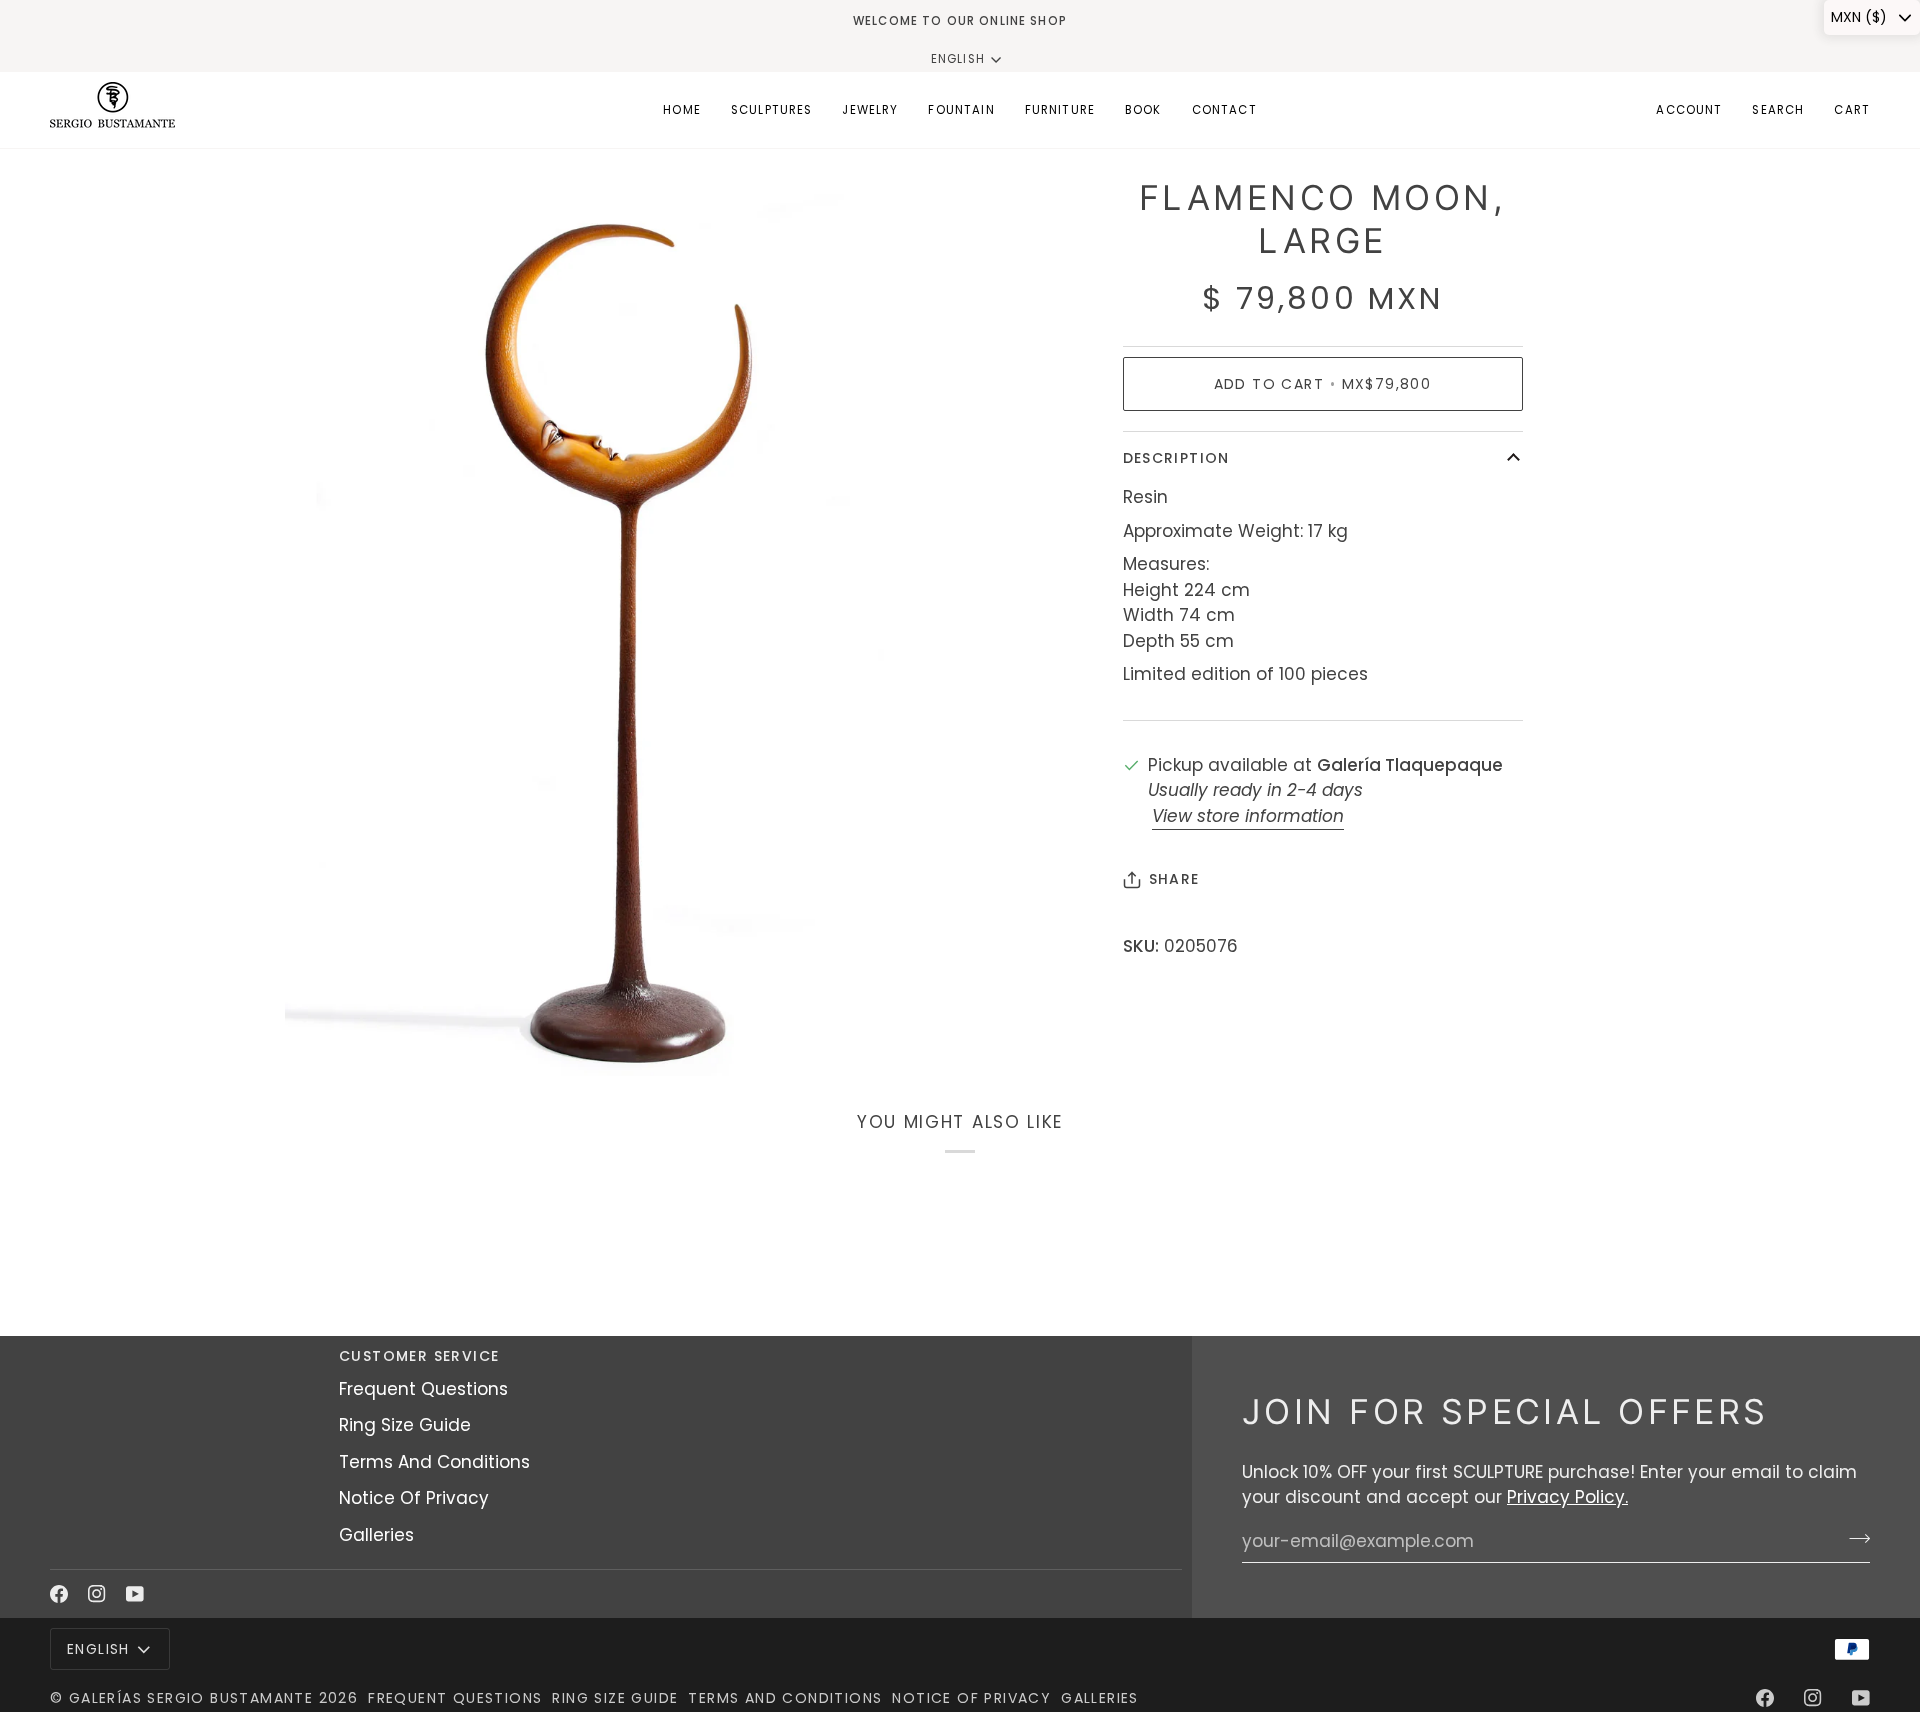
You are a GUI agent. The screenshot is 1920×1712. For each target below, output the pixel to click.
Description (1176, 458)
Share (1174, 879)
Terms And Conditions (434, 1462)
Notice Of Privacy (414, 1498)
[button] (772, 110)
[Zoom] (322, 1038)
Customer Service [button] (419, 1356)
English (958, 59)
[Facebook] (59, 1594)
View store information (1248, 816)
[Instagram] (97, 1594)
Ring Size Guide (405, 1425)
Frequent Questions (423, 1389)
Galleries (376, 1535)
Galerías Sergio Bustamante (191, 1698)
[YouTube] (135, 1594)
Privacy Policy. (1567, 1497)
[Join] (1853, 1539)
